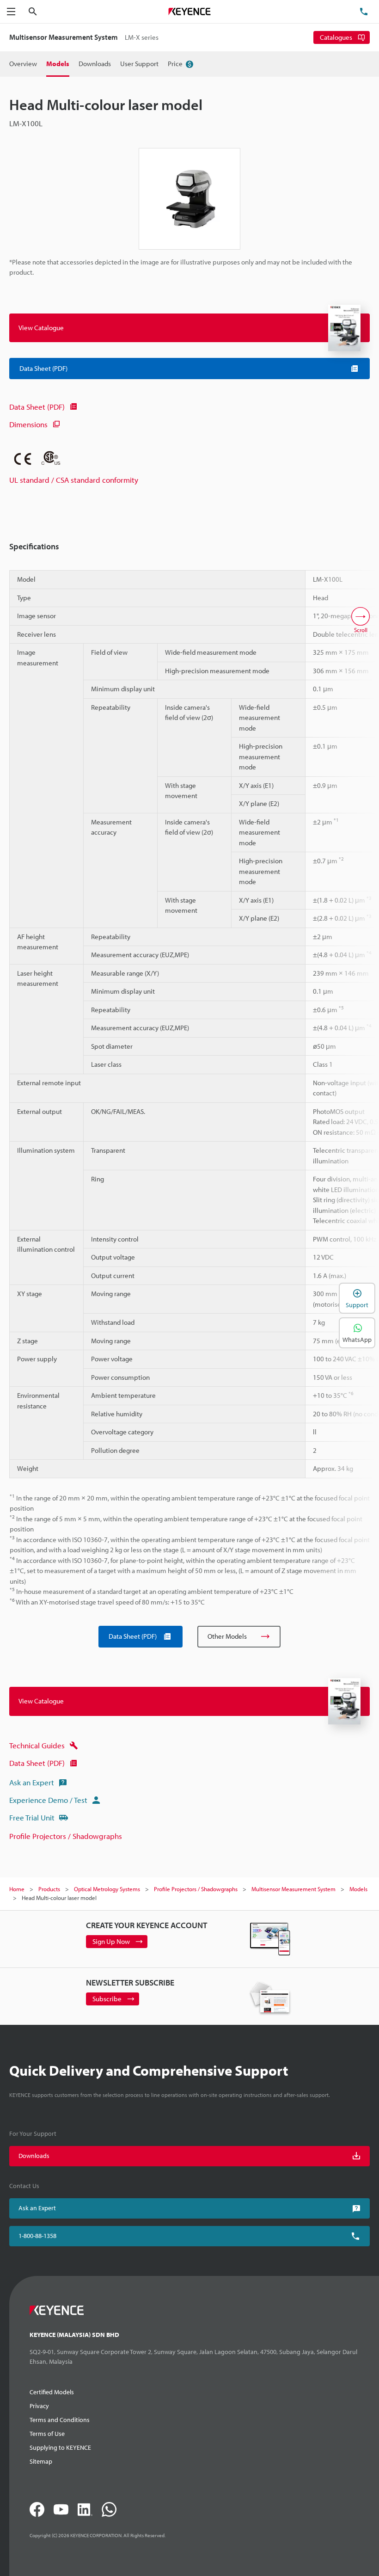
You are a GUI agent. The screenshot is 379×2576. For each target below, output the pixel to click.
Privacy (39, 2406)
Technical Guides (37, 1745)
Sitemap (41, 2461)
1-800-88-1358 (37, 2236)
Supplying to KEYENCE (60, 2447)
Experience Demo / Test (48, 1800)
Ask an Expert (32, 1782)
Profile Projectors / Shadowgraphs (66, 1836)
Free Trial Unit (32, 1817)
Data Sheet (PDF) (37, 407)
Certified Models (52, 2392)
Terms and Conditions (60, 2420)
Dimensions (28, 424)
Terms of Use (47, 2434)
